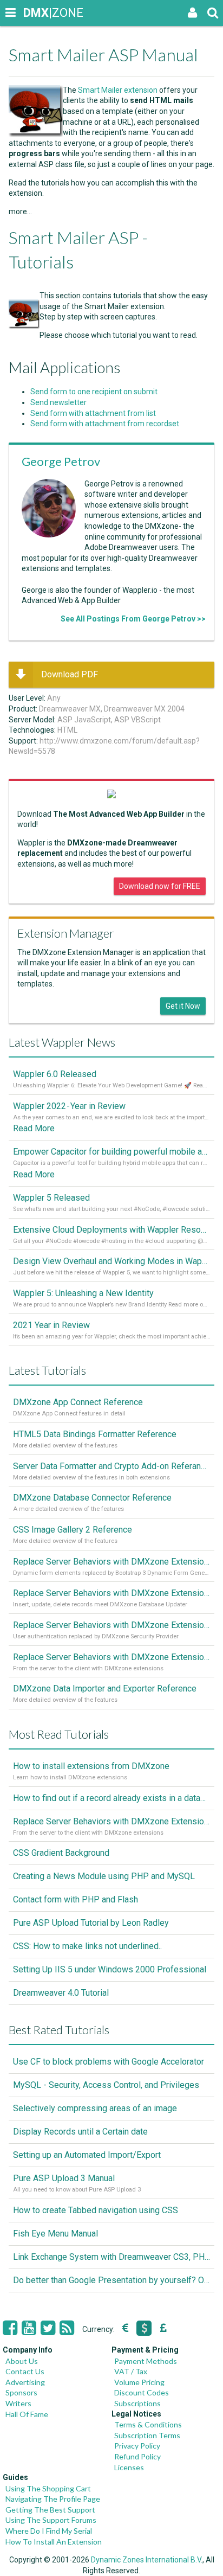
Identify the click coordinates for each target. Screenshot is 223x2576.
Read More (34, 1128)
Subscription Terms (147, 2435)
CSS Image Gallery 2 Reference (73, 1530)
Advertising (25, 2382)
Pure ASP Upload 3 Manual (64, 2178)
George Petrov (61, 461)
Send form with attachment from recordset (105, 424)
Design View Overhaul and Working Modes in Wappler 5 (111, 1261)
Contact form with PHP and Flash (76, 1899)
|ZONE (34, 13)
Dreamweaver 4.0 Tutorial (61, 1993)
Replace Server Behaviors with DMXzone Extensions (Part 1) (111, 1657)
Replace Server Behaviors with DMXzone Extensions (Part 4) (111, 1562)
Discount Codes (142, 2392)
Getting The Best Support (50, 2510)
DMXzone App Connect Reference (78, 1402)
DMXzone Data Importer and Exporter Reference (105, 1689)
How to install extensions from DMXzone (91, 1766)
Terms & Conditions (148, 2424)
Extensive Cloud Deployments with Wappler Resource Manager (111, 1230)
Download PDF (70, 674)
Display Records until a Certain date (80, 2132)
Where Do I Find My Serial (49, 2531)
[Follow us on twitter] (48, 2328)
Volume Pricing (139, 2382)
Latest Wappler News (62, 1042)
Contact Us (25, 2371)
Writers (18, 2403)
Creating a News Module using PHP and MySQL (104, 1876)
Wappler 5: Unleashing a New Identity (83, 1293)
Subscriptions (137, 2403)
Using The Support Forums (51, 2520)
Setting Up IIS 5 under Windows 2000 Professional (110, 1969)
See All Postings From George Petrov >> (133, 619)
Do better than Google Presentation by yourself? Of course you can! (111, 2280)
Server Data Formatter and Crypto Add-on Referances (111, 1466)
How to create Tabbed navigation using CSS (96, 2210)
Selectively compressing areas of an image (95, 2108)
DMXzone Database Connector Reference (92, 1498)
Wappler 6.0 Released (55, 1074)
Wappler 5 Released (51, 1198)
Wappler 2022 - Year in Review (69, 1106)
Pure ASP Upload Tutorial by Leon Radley (91, 1923)
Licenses (129, 2467)
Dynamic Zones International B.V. (147, 2560)
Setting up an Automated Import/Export (87, 2155)
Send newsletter (58, 402)
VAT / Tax (131, 2371)
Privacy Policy (137, 2446)
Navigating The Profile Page (53, 2499)
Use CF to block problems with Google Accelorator (109, 2062)
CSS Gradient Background (61, 1853)
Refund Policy (137, 2456)
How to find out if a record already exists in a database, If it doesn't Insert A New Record (111, 1798)
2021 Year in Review (51, 1325)
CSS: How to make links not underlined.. (87, 1946)
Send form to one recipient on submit (94, 392)
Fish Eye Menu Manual (55, 2234)
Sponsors (21, 2392)
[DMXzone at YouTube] (29, 2328)
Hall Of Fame (27, 2414)
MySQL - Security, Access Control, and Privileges (106, 2085)
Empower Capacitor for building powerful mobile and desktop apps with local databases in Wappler (111, 1152)
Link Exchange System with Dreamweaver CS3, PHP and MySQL (111, 2257)
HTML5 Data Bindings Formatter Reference (95, 1434)
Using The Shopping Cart (48, 2488)
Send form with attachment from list (93, 413)
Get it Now (183, 1006)
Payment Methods (146, 2361)
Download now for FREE (160, 886)
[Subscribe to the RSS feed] (67, 2328)
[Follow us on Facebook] (10, 2328)
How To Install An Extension (54, 2542)
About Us (22, 2361)
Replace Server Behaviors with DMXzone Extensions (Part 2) (111, 1625)
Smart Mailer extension (118, 90)
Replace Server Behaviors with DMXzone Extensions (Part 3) (111, 1593)
